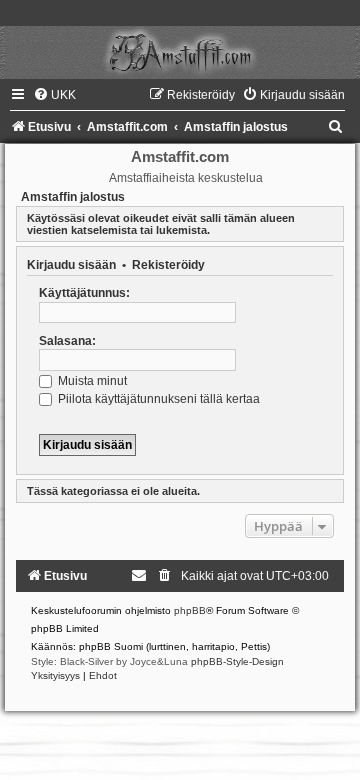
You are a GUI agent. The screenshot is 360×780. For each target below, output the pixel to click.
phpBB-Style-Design (237, 661)
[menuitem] (54, 95)
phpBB (190, 610)
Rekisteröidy (168, 265)
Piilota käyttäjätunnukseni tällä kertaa (157, 399)
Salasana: (67, 341)
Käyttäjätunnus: (84, 293)
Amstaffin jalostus (73, 197)
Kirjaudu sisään (71, 265)
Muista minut (91, 381)
